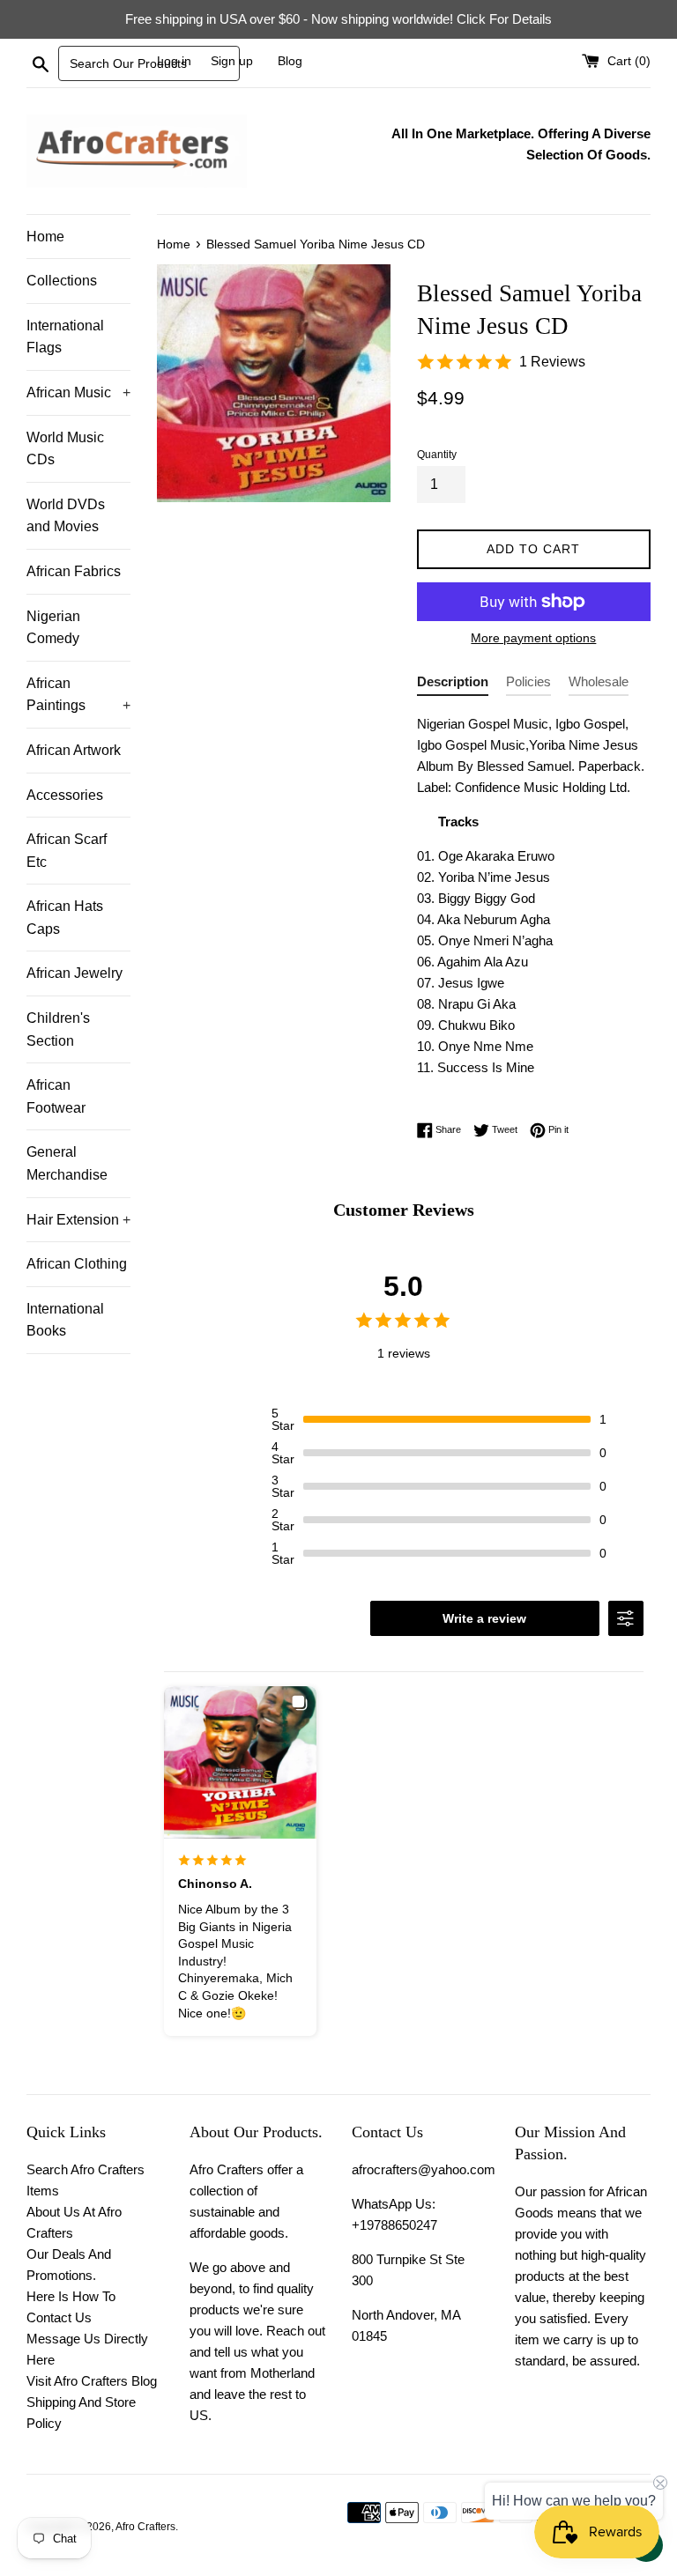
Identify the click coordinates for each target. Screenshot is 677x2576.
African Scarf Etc (67, 851)
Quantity (437, 455)
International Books (65, 1320)
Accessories (65, 795)
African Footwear (56, 1096)
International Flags (65, 337)
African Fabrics (74, 571)
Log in (174, 61)
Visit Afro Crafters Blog (92, 2381)
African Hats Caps (65, 918)
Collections (62, 281)
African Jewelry (74, 973)
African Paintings (78, 695)
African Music (78, 392)
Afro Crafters (145, 2527)
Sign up (232, 61)
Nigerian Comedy (53, 628)
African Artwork (74, 750)
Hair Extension (78, 1220)
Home (45, 237)
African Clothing (77, 1264)
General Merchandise (67, 1163)
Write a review (484, 1618)
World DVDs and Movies (66, 516)
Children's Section (58, 1029)
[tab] (453, 685)
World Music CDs (65, 449)
